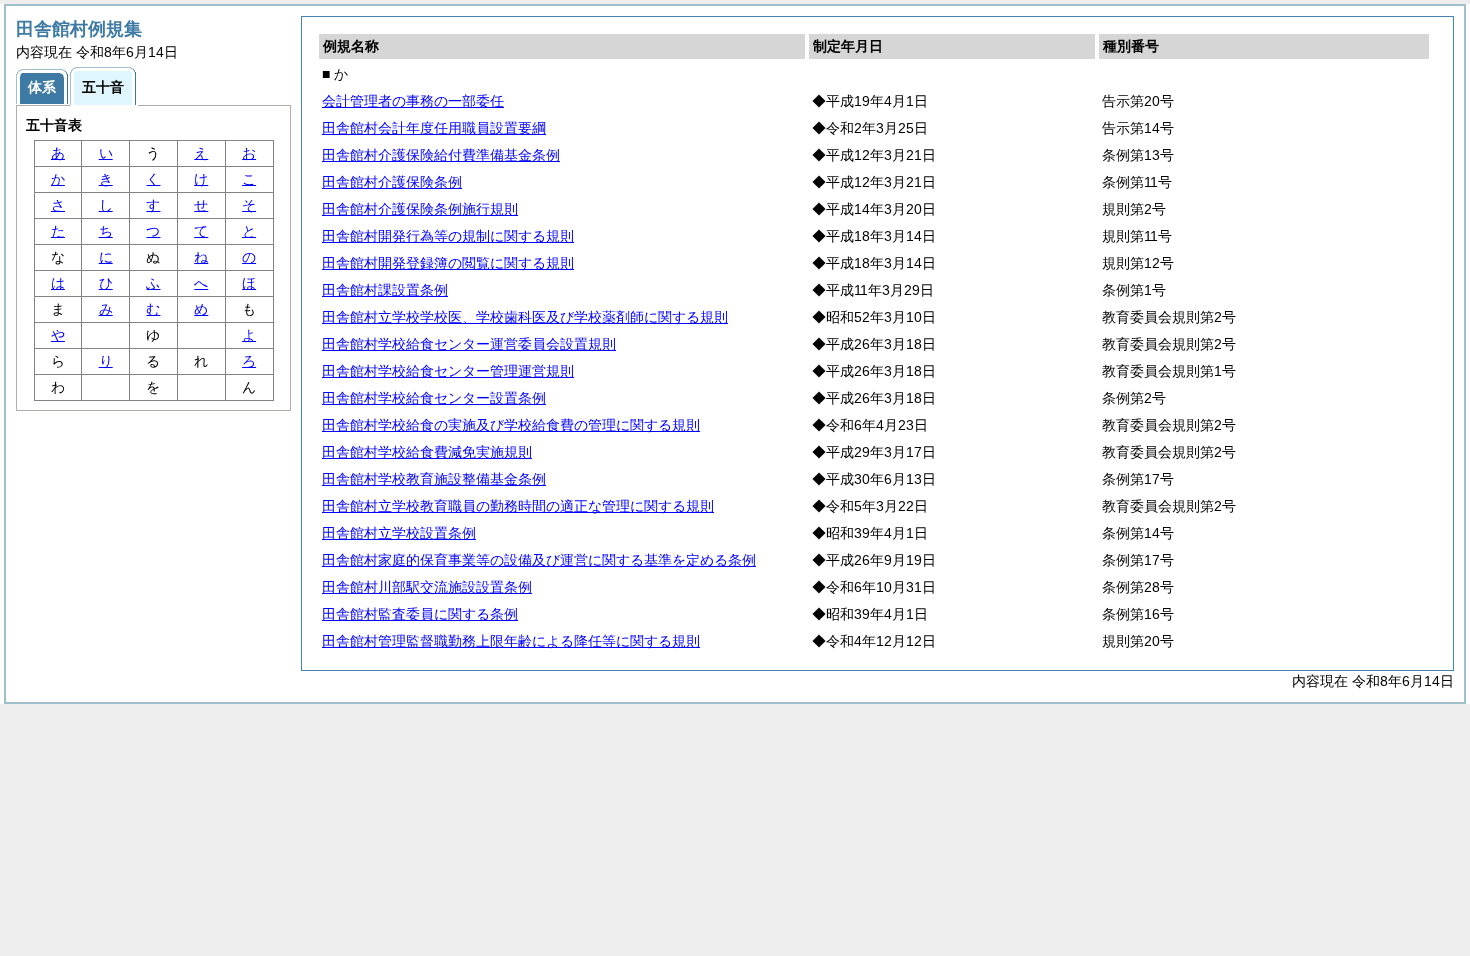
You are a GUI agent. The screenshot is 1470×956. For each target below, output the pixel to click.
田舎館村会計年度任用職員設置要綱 (434, 128)
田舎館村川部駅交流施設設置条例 (427, 587)
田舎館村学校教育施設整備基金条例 (434, 479)
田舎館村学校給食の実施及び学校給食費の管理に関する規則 (511, 425)
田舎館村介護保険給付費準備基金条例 (441, 155)
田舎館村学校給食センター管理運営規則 (448, 371)
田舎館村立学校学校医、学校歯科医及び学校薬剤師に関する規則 (525, 317)
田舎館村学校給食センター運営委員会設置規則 (469, 344)
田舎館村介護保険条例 (392, 182)
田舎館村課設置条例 (385, 290)
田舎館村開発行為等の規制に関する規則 (448, 236)
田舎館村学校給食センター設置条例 (434, 398)
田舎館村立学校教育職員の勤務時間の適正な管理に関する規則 (518, 506)
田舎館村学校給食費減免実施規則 (427, 452)
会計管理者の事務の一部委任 (413, 101)
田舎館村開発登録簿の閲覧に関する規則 (448, 263)
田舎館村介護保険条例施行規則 (420, 209)
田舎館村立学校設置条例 (399, 533)
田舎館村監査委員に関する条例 (420, 614)
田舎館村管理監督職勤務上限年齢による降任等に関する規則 (511, 641)
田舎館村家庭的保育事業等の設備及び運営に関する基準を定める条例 (539, 560)
